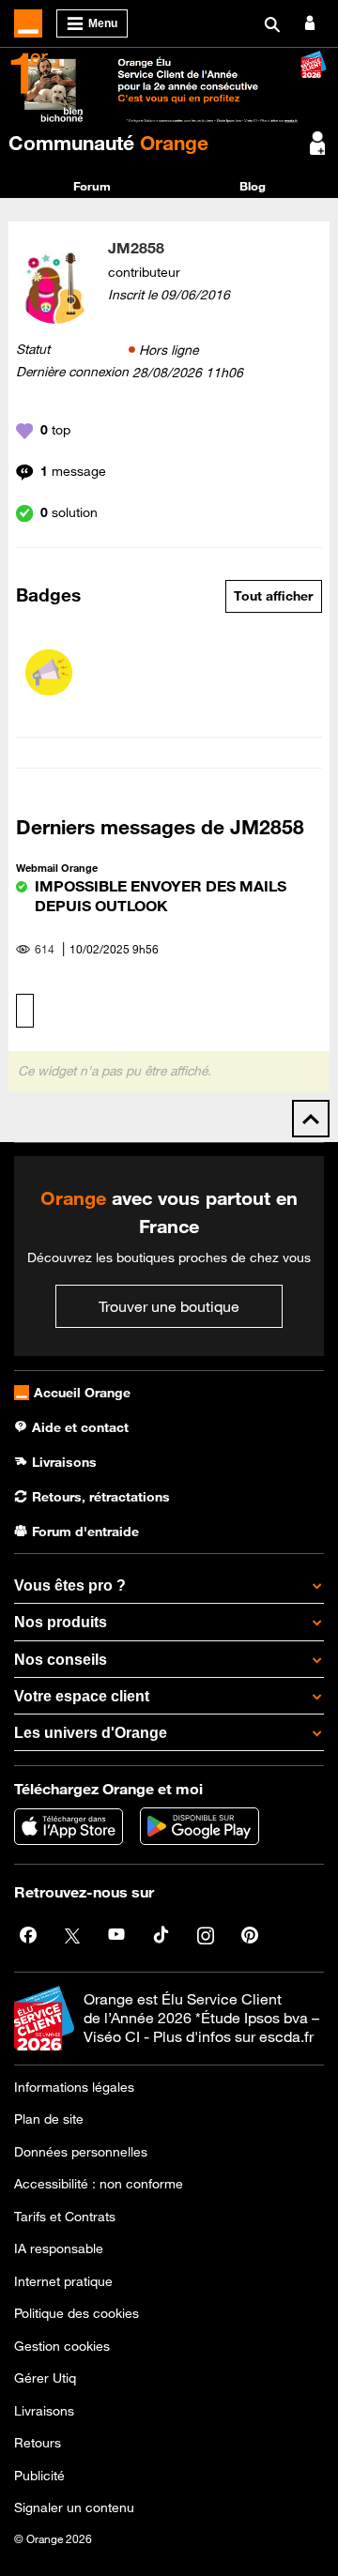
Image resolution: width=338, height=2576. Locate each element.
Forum (92, 186)
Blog (253, 186)
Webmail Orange (57, 868)
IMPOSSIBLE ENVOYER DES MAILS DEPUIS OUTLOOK (161, 896)
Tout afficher (273, 596)
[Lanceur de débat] (49, 673)
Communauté (108, 143)
